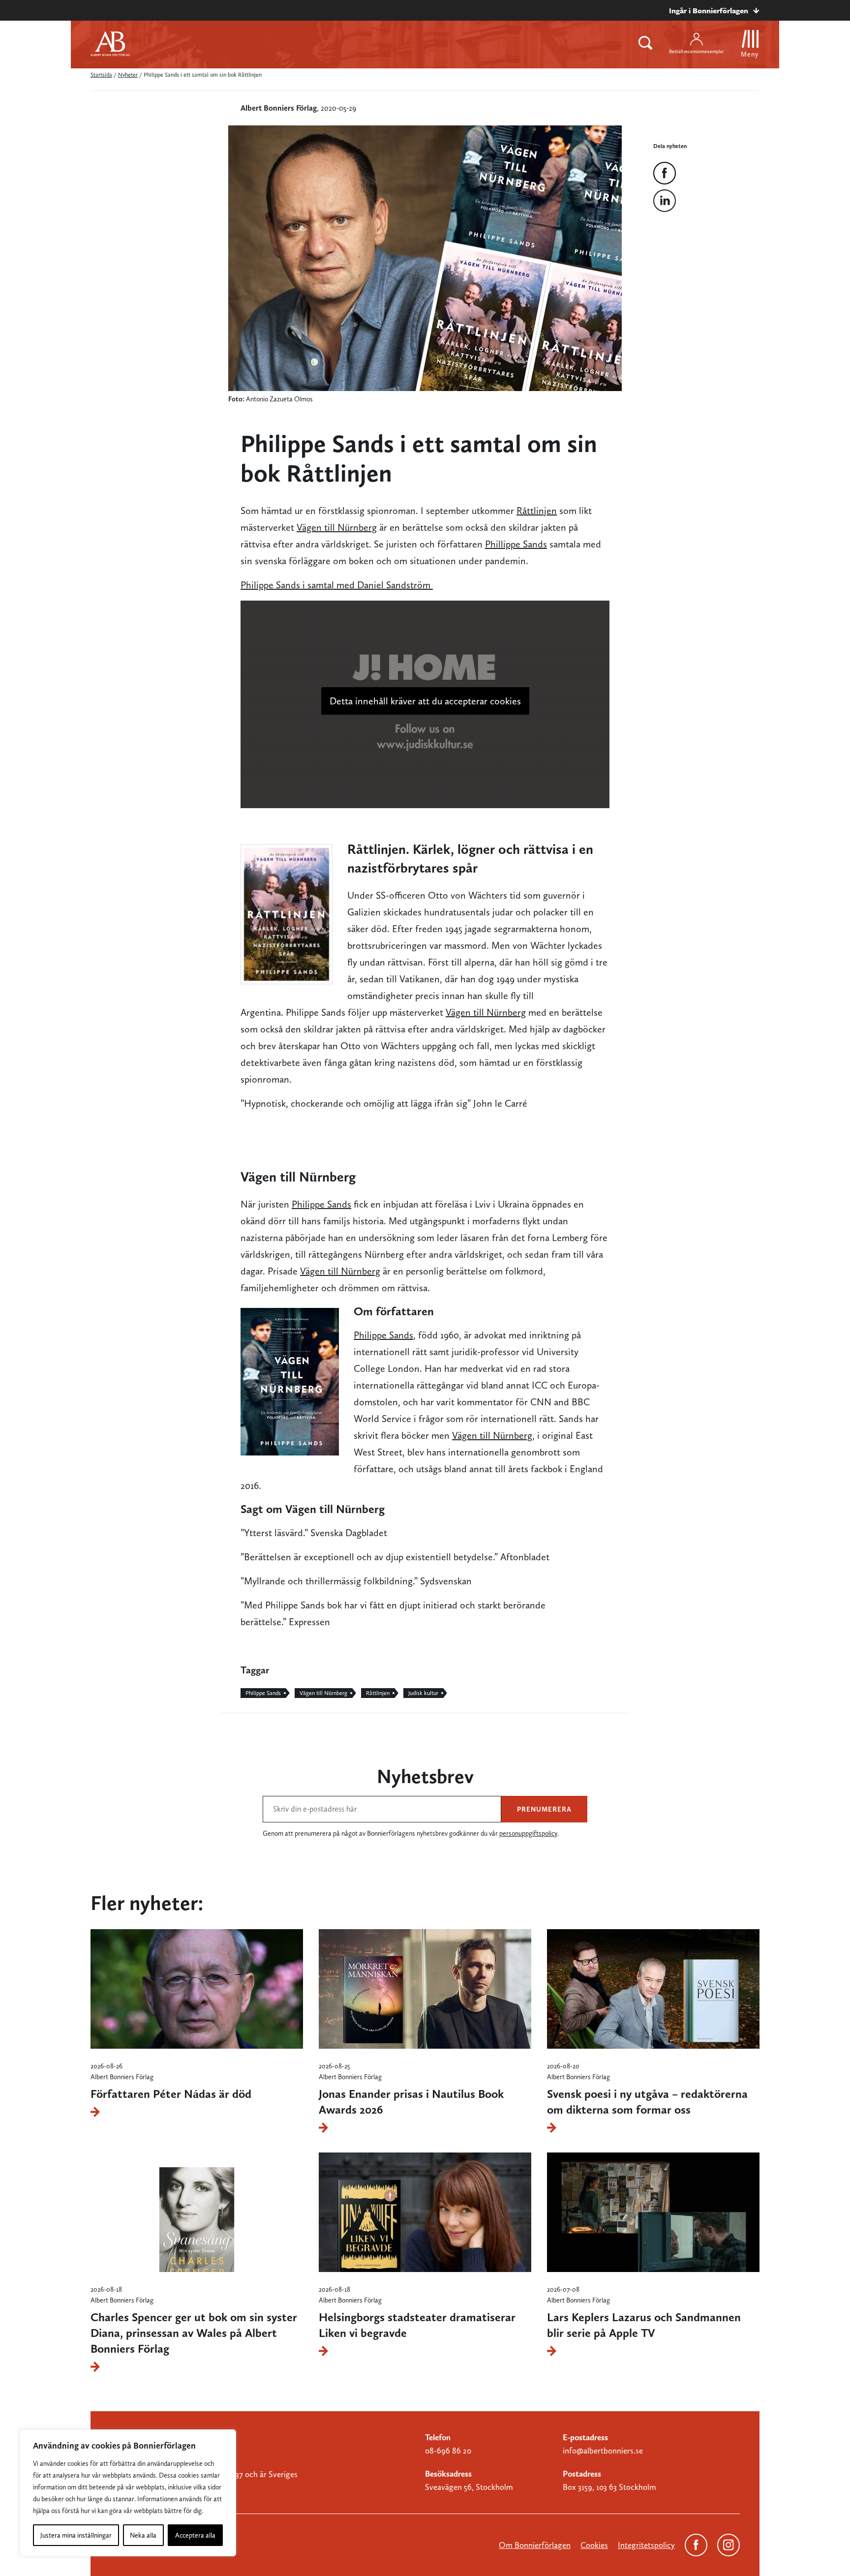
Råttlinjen (537, 511)
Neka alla (143, 2535)
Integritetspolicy (646, 2545)
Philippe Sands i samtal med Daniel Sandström (337, 585)
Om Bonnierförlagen (535, 2545)
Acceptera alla (195, 2535)
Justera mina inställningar (76, 2535)
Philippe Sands (321, 1204)
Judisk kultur (423, 1693)
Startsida (101, 75)
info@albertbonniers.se (603, 2451)
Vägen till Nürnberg (337, 527)
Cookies (594, 2545)
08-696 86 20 (448, 2451)
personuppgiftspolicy (528, 1833)
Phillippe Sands (516, 544)
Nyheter (128, 75)
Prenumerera (544, 1809)
